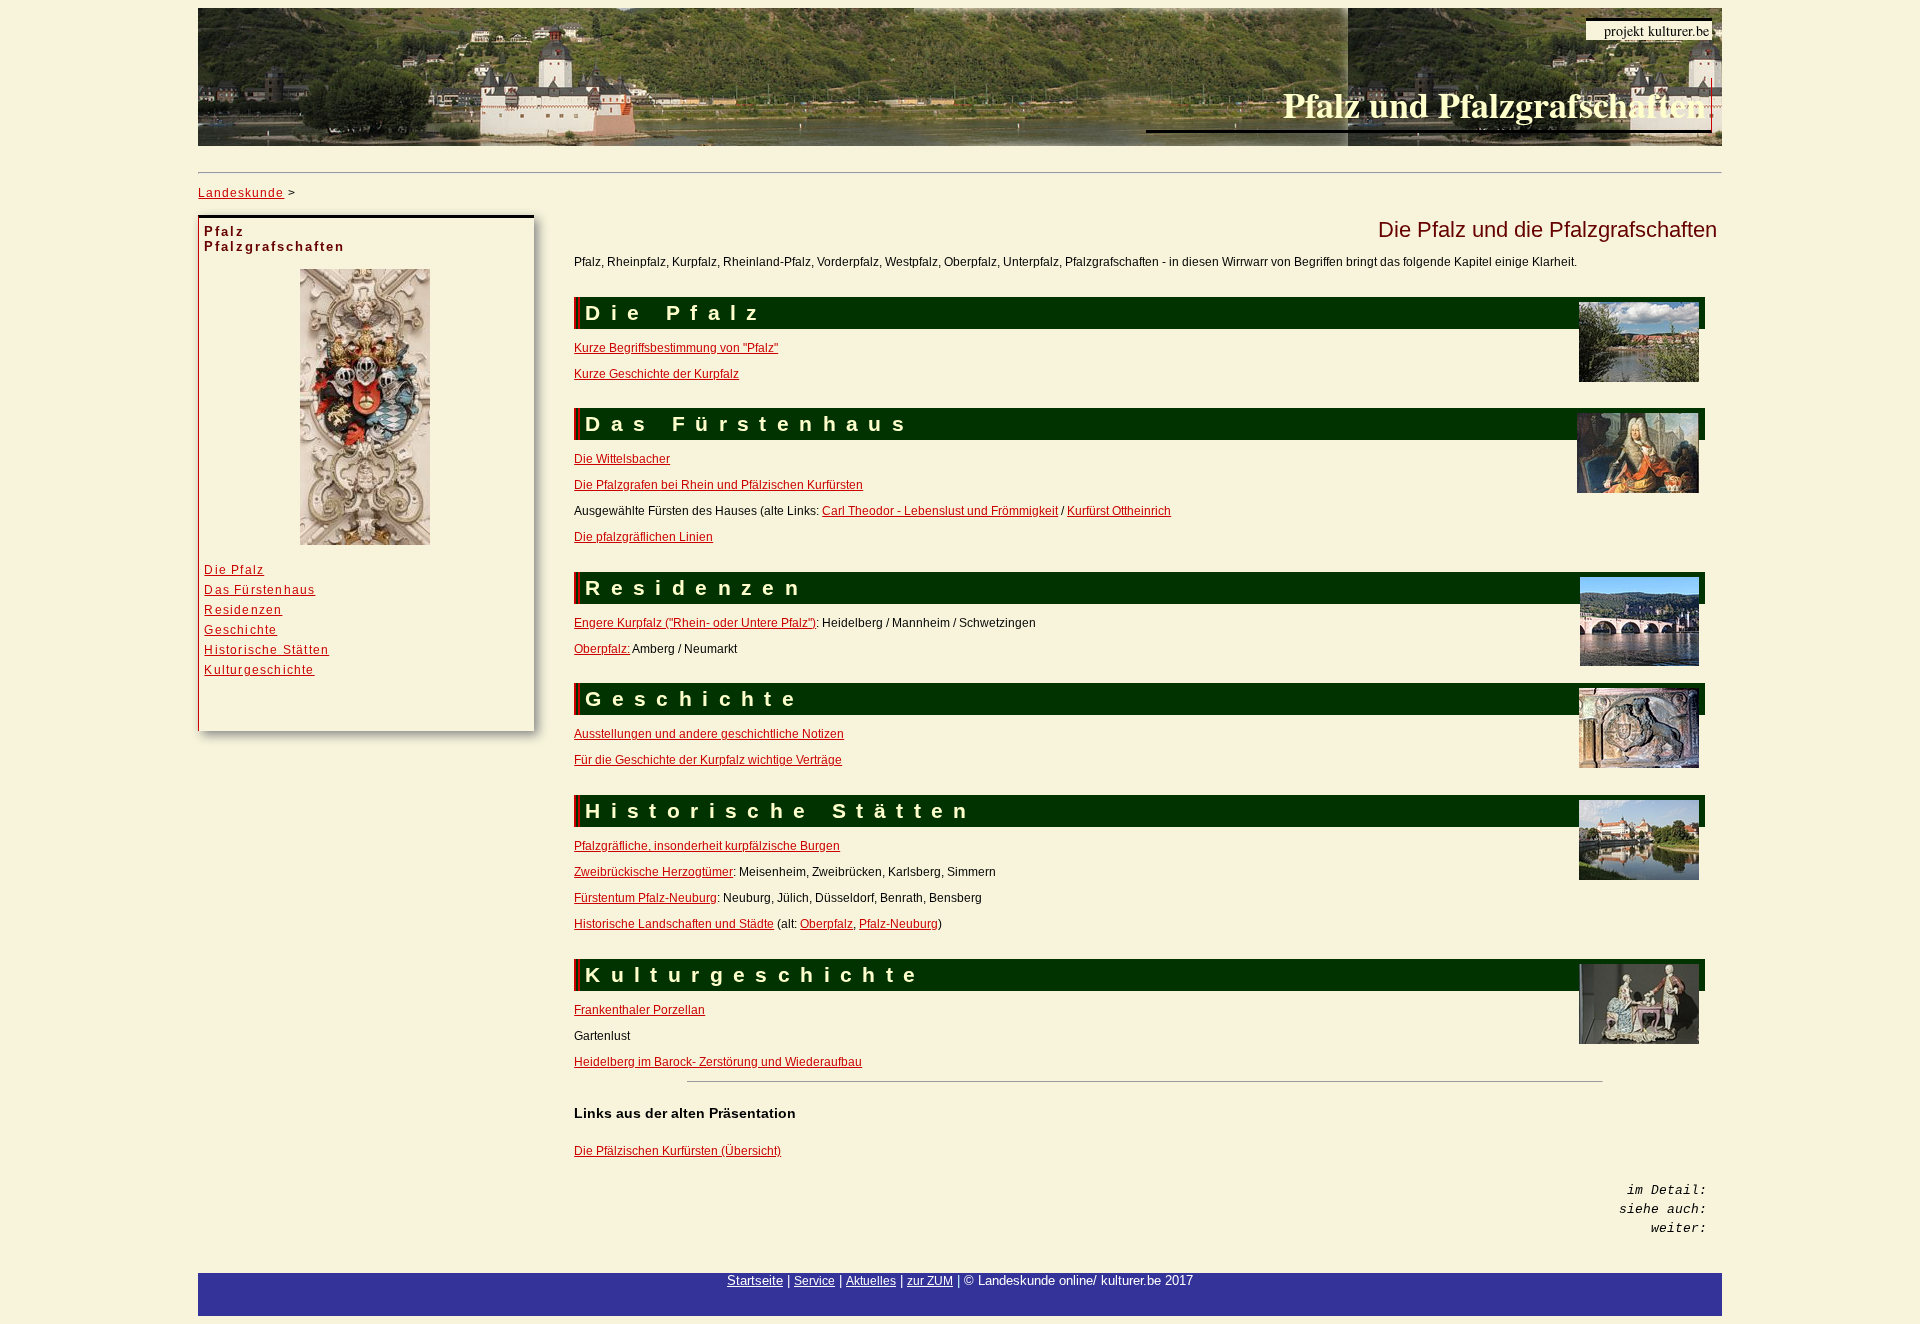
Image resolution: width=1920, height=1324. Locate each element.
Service (814, 1281)
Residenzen (243, 610)
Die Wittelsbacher (622, 459)
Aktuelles (871, 1281)
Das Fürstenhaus (259, 590)
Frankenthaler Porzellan (639, 1010)
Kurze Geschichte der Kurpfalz (656, 374)
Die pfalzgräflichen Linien (643, 537)
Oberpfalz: (602, 649)
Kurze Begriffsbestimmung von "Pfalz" (676, 348)
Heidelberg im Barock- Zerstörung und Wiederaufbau (718, 1062)
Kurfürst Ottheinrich (1119, 511)
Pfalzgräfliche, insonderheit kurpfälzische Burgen (707, 846)
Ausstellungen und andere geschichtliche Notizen (709, 734)
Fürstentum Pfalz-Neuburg (645, 898)
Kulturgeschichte (259, 670)
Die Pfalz (234, 570)
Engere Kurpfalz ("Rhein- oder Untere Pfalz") (695, 623)
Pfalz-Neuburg (898, 924)
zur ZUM (930, 1281)
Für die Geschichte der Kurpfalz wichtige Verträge (708, 760)
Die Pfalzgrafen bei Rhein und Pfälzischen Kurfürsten (718, 485)
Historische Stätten (266, 650)
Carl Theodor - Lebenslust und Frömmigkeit (940, 511)
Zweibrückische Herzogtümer (653, 872)
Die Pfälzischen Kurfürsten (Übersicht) (677, 1151)
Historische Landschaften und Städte (674, 924)
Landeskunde (241, 193)
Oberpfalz (826, 924)
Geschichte (240, 630)
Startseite (755, 1280)
